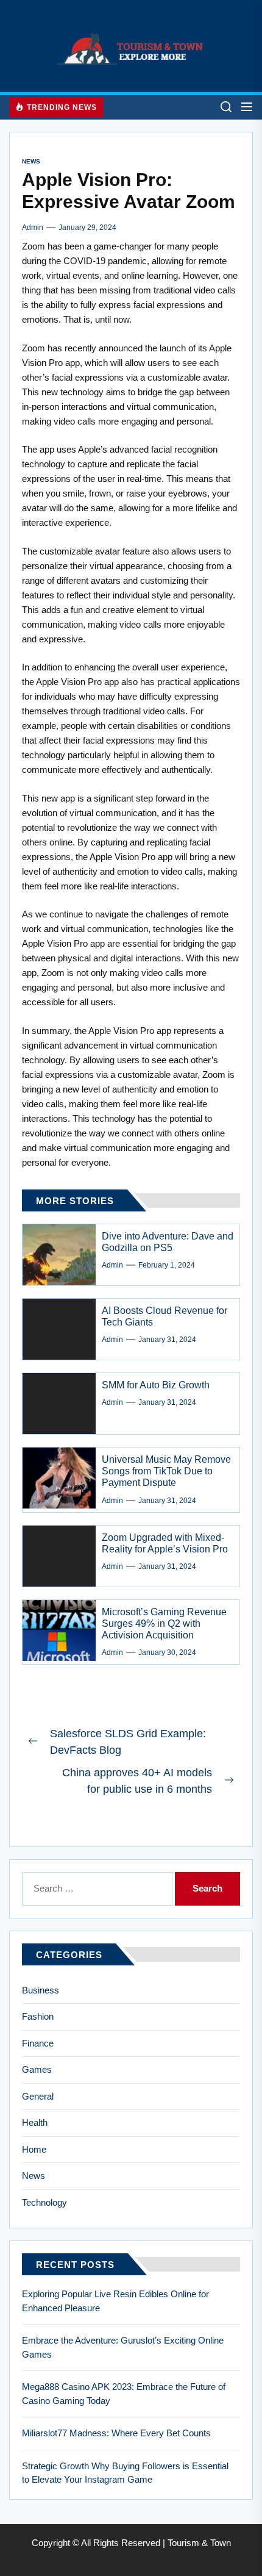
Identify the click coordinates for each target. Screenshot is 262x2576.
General (38, 2096)
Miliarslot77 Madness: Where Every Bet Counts (116, 2433)
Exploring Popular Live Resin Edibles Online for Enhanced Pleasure (115, 2301)
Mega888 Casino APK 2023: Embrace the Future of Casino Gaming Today (124, 2394)
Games (37, 2069)
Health (35, 2122)
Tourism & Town (199, 2543)
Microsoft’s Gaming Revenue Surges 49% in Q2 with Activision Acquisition (164, 1623)
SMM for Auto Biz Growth (156, 1385)
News (31, 161)
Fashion (38, 2016)
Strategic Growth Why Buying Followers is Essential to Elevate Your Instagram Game (125, 2473)
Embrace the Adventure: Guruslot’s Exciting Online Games (123, 2347)
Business (41, 1990)
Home (34, 2149)
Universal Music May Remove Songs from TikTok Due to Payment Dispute (166, 1471)
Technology (44, 2202)
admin (33, 228)
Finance (38, 2043)
